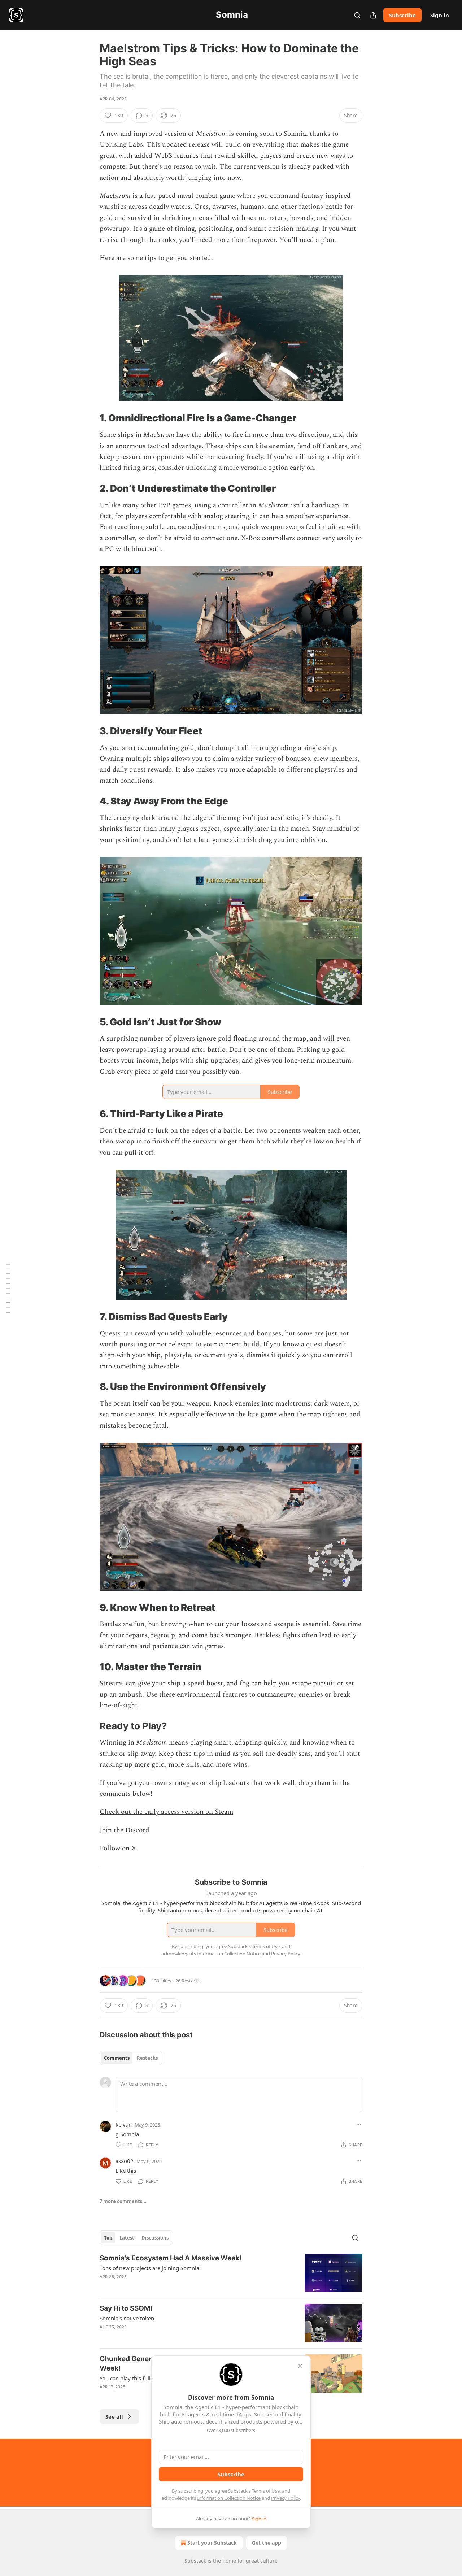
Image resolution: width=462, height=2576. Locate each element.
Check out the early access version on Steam (166, 1812)
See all (114, 2416)
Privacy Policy (286, 2498)
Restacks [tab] (147, 2058)
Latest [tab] (127, 2238)
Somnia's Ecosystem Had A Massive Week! (171, 2258)
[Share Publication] (373, 15)
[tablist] (131, 2058)
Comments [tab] (117, 2058)
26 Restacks (188, 1981)
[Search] (357, 15)
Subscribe (402, 15)
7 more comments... (123, 2201)
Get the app (267, 2543)
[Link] (90, 418)
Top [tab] (108, 2238)
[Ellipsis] (359, 2124)
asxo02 (125, 2161)
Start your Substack (212, 2543)
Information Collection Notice (229, 2498)
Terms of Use (266, 2491)
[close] (300, 2366)
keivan (124, 2124)
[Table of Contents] (8, 1288)
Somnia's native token (127, 2318)
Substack (195, 2561)
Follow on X (118, 1848)
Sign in (440, 15)
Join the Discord (125, 1830)
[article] (231, 2273)
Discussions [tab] (155, 2238)
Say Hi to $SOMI (126, 2308)
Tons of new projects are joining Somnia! (150, 2268)
